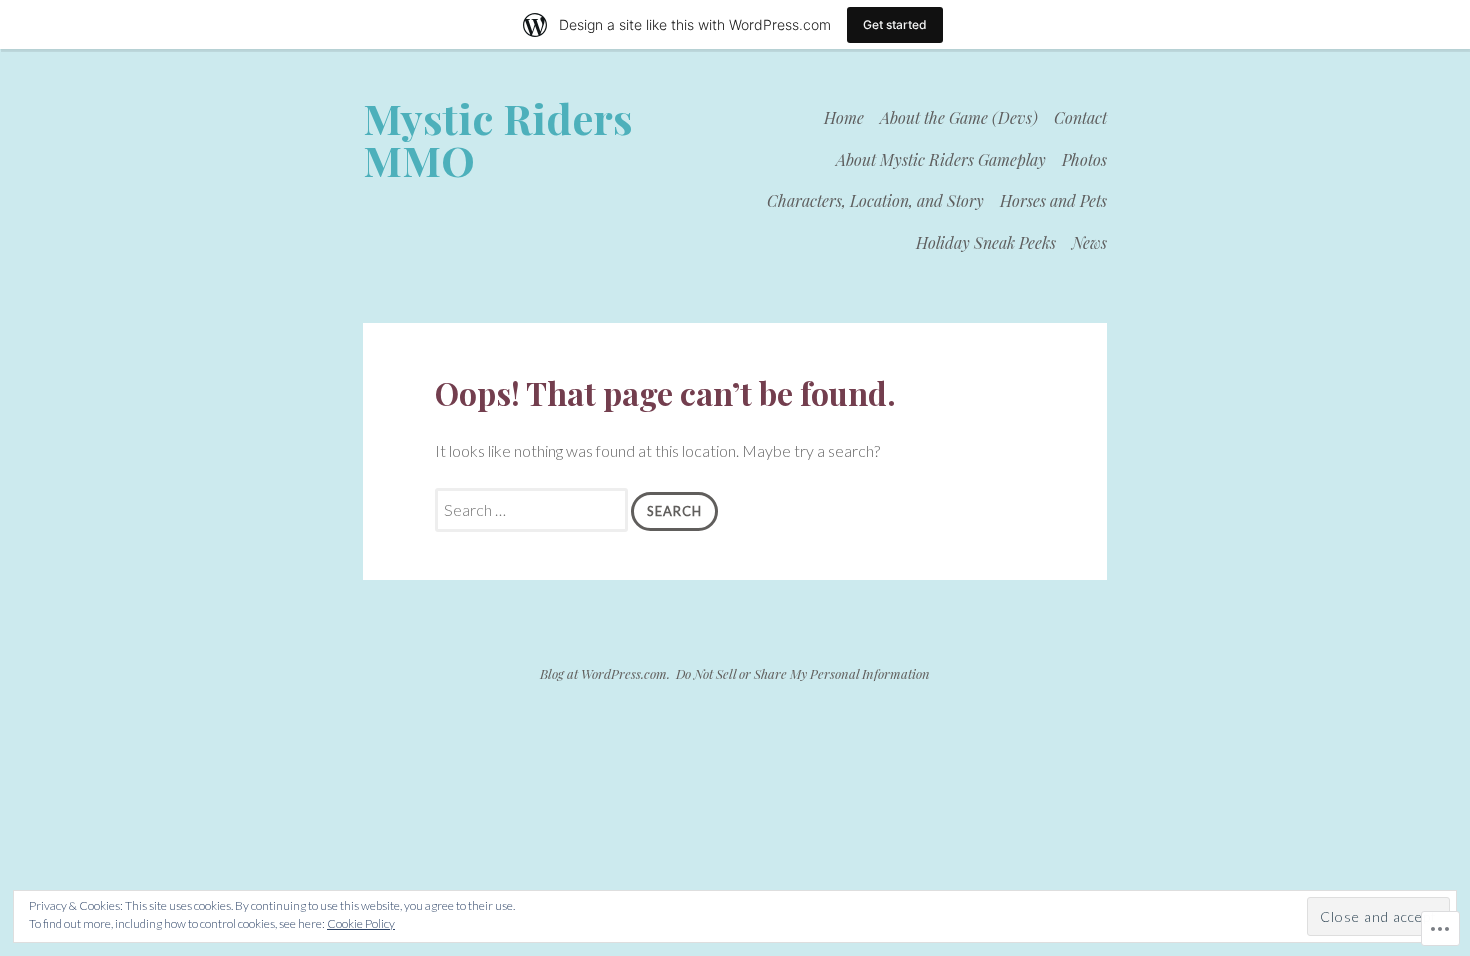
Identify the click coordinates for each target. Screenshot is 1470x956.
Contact (1080, 117)
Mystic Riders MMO (498, 139)
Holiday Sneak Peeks (986, 242)
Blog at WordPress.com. (605, 673)
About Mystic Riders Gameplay (941, 159)
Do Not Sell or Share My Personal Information (803, 673)
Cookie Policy (361, 923)
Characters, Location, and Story (875, 200)
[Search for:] (533, 509)
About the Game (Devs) (959, 117)
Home (844, 117)
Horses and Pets (1053, 200)
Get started (895, 24)
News (1089, 242)
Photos (1084, 159)
